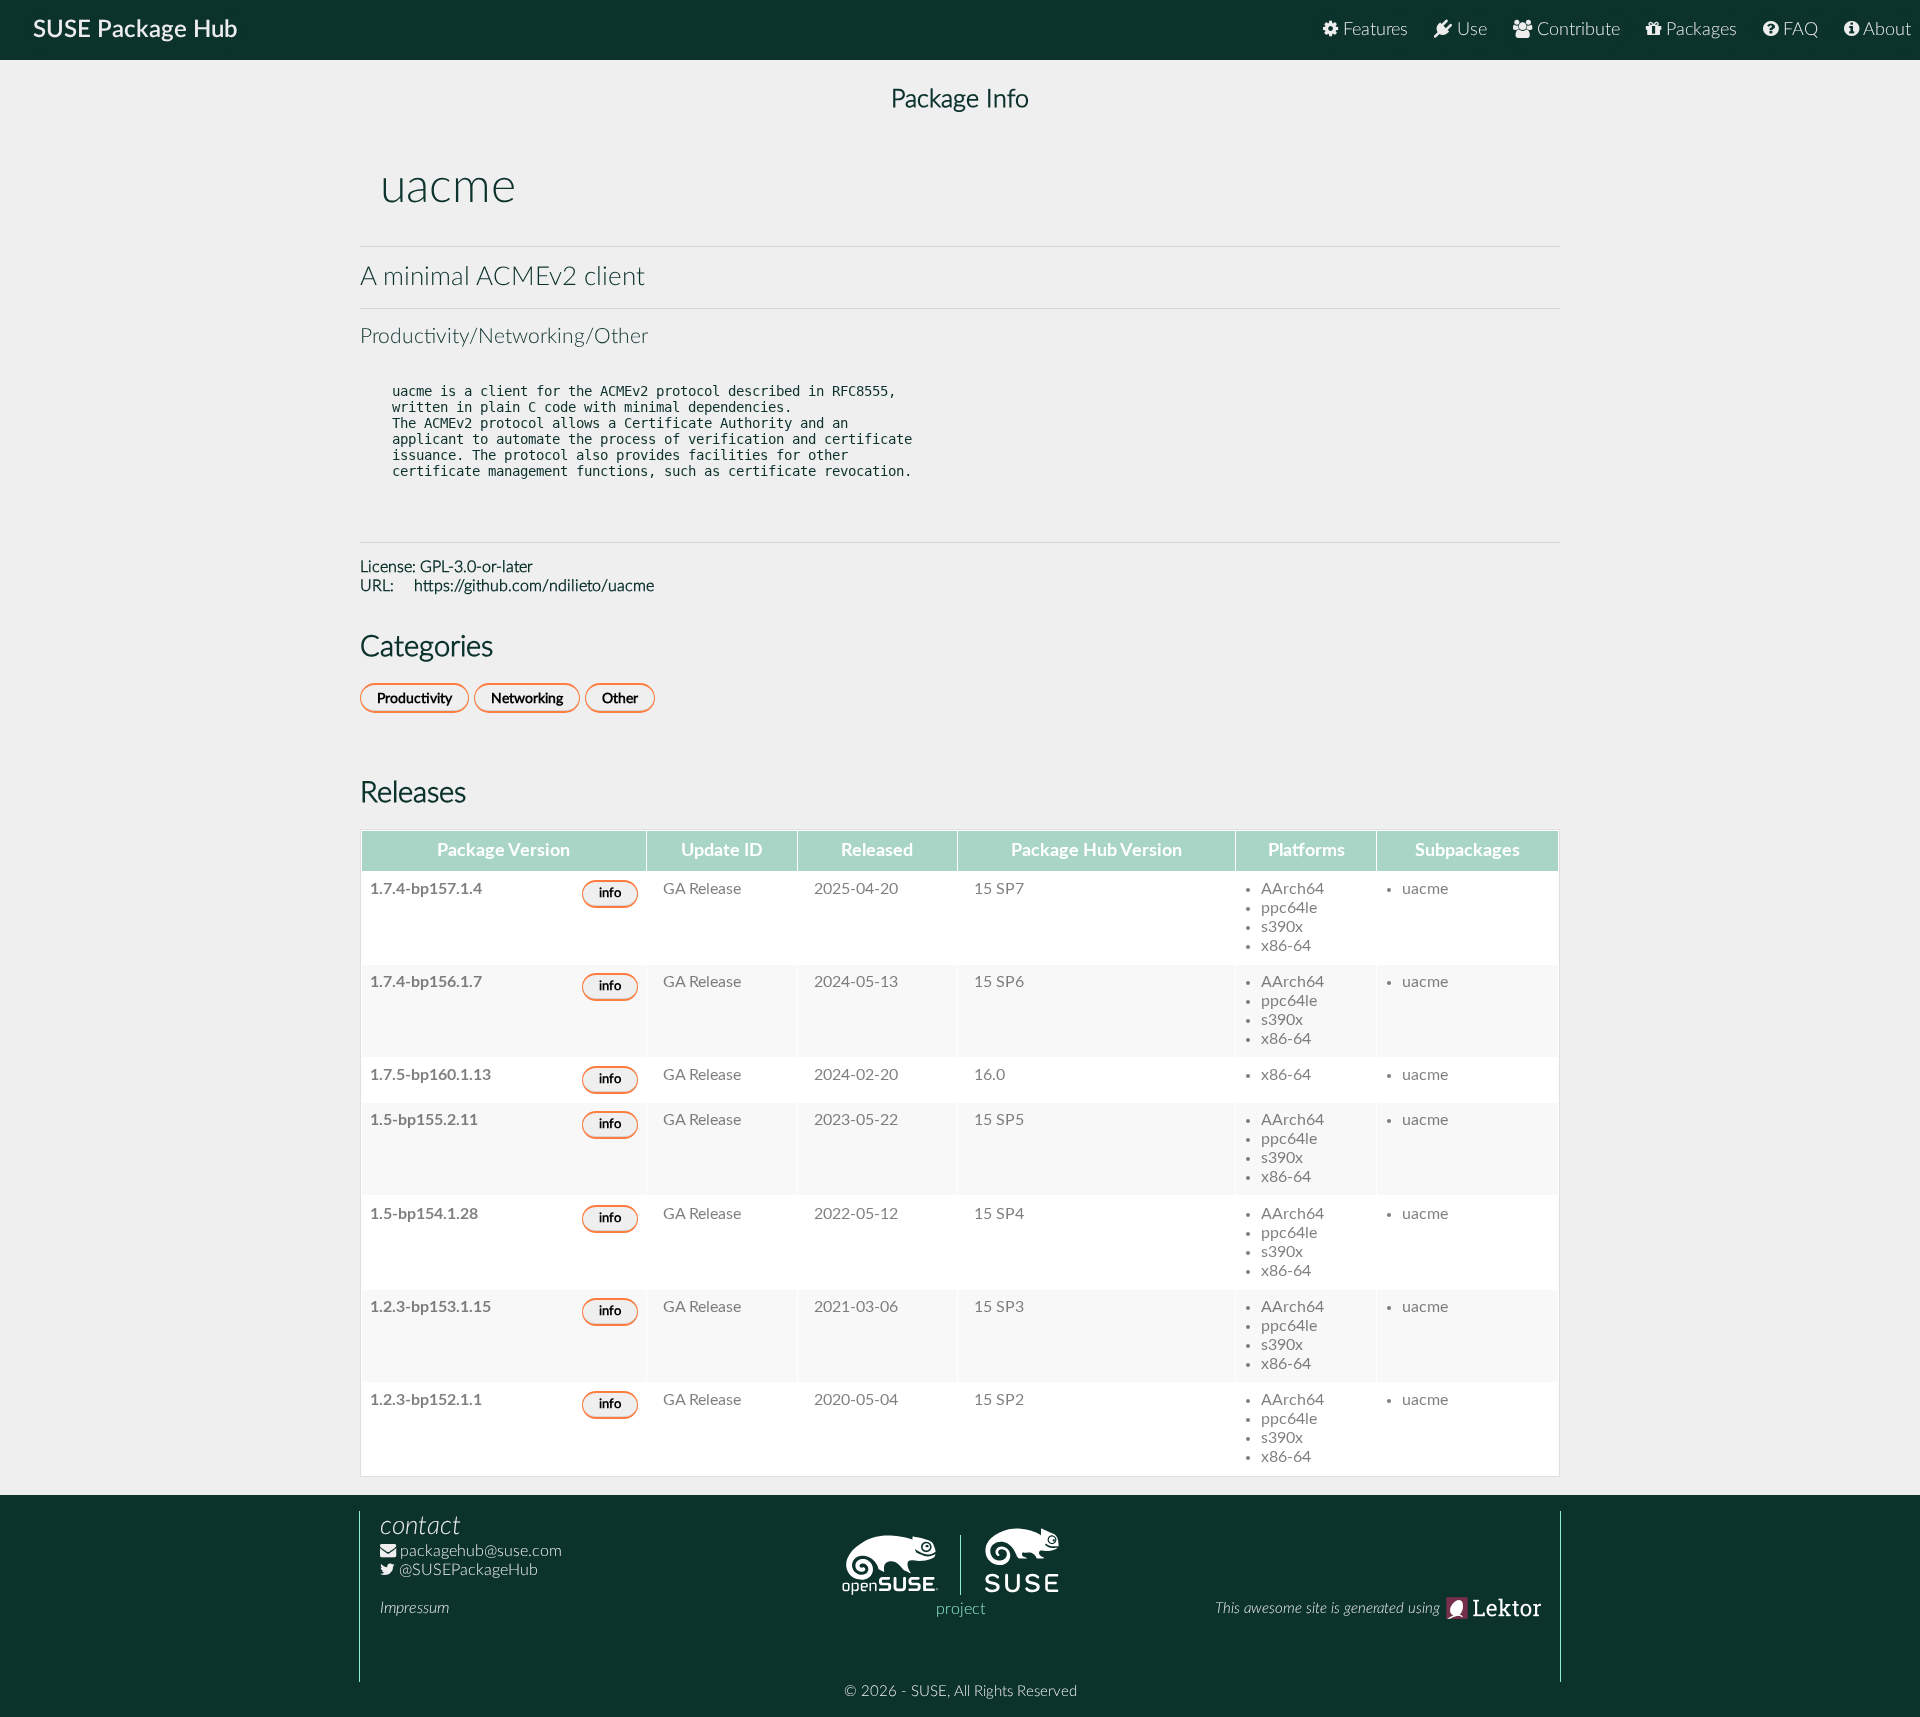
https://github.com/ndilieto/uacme (534, 586)
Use (1469, 30)
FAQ (1798, 30)
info (610, 893)
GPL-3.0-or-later (476, 567)
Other (620, 698)
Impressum (414, 1608)
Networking (527, 698)
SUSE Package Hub (135, 30)
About (1885, 30)
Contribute (1576, 30)
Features (1373, 30)
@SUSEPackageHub (466, 1570)
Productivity (414, 698)
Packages (1699, 30)
